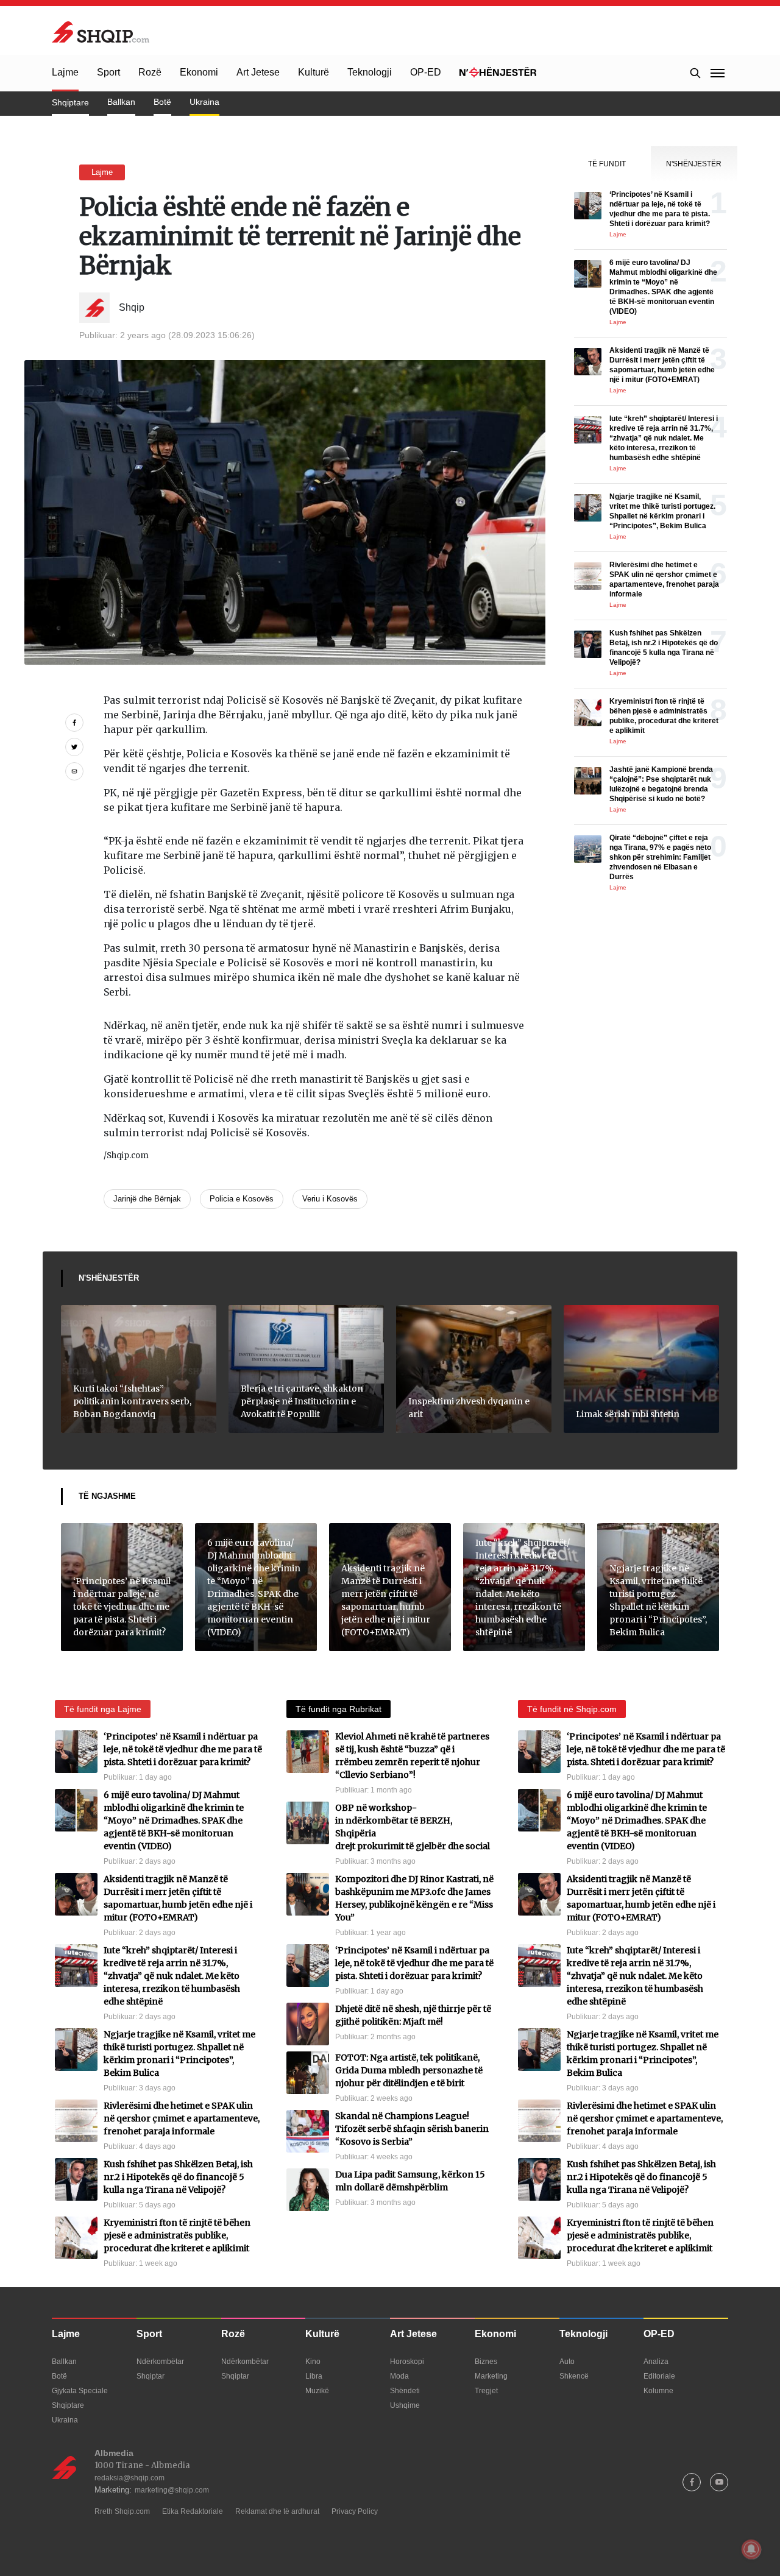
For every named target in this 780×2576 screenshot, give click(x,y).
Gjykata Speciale (80, 2391)
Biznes (486, 2362)
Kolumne (658, 2391)
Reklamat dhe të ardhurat (277, 2511)
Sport (108, 72)
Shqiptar (151, 2376)
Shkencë (574, 2376)
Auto (567, 2362)
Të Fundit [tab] (607, 164)
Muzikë (317, 2391)
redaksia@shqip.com (129, 2478)
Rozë (150, 72)
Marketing (491, 2376)
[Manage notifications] (751, 2549)
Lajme (65, 72)
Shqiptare (70, 102)
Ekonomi (199, 72)
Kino (313, 2362)
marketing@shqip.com (172, 2490)
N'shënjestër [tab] (694, 164)
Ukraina (204, 102)
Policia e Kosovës (242, 1199)
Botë (162, 102)
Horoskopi (407, 2362)
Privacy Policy (355, 2511)
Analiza (656, 2362)
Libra (314, 2376)
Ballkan (121, 102)
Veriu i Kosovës (330, 1199)
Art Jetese (258, 72)
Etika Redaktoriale (193, 2511)
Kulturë (314, 72)
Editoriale (659, 2376)
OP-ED (426, 72)
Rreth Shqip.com (122, 2511)
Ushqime (405, 2405)
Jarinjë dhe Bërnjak (147, 1199)
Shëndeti (405, 2391)
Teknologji (370, 72)
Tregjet (486, 2391)
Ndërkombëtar (160, 2362)
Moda (399, 2376)
